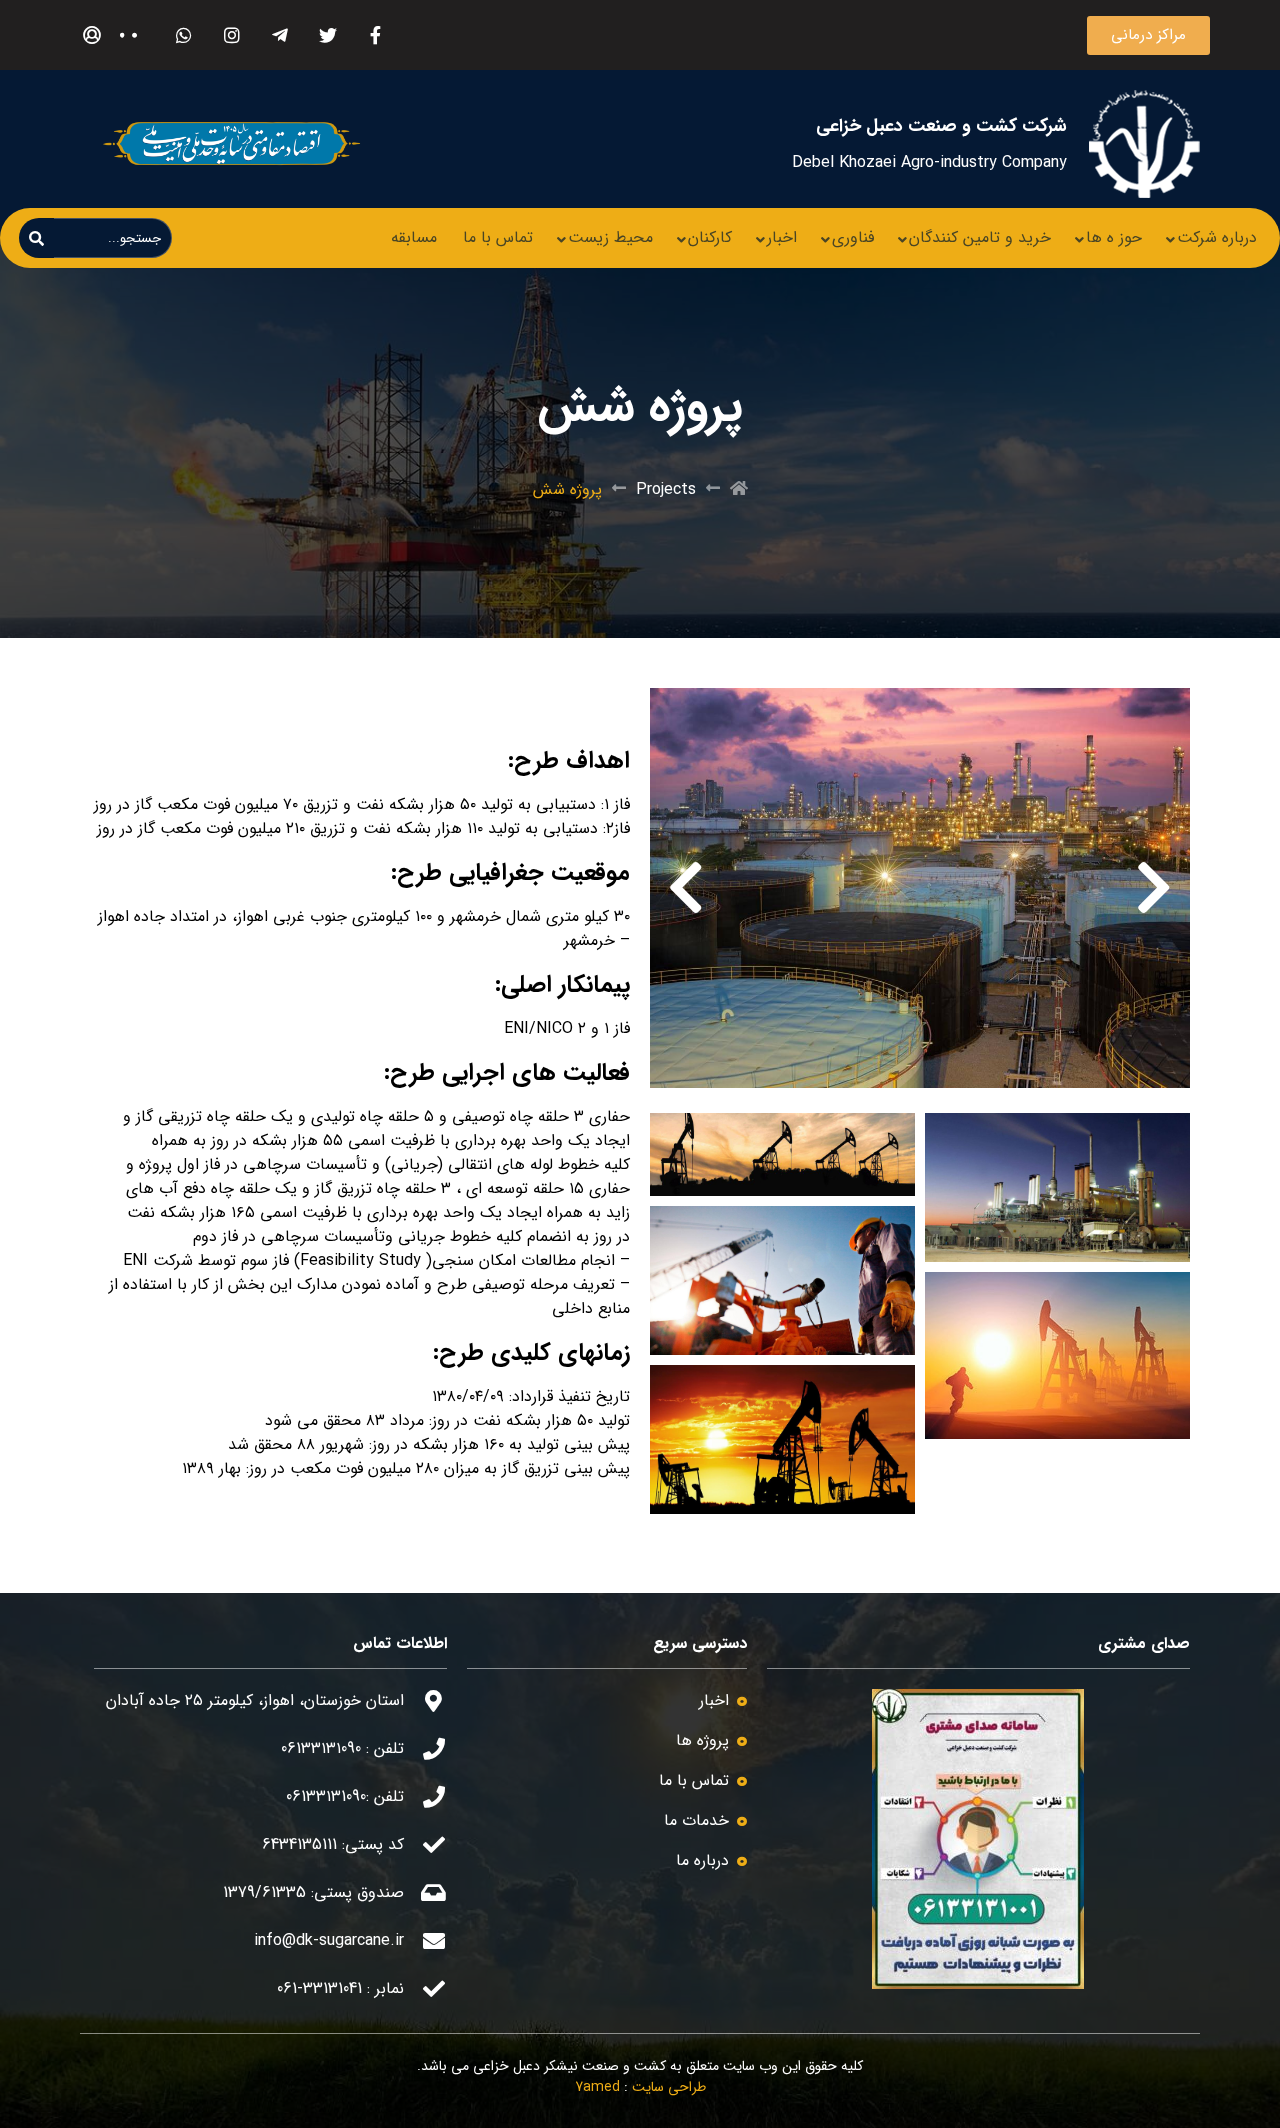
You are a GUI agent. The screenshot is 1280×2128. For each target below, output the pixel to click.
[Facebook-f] (375, 35)
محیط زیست (610, 237)
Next (686, 888)
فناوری (853, 237)
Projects (666, 490)
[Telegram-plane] (279, 35)
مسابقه (414, 237)
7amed (597, 2087)
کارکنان (710, 237)
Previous (1154, 888)
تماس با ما (498, 237)
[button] (1148, 35)
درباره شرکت (1217, 237)
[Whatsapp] (183, 35)
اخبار (782, 237)
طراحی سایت (669, 2087)
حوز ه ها (1114, 237)
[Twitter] (327, 35)
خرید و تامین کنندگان (980, 237)
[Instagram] (231, 35)
